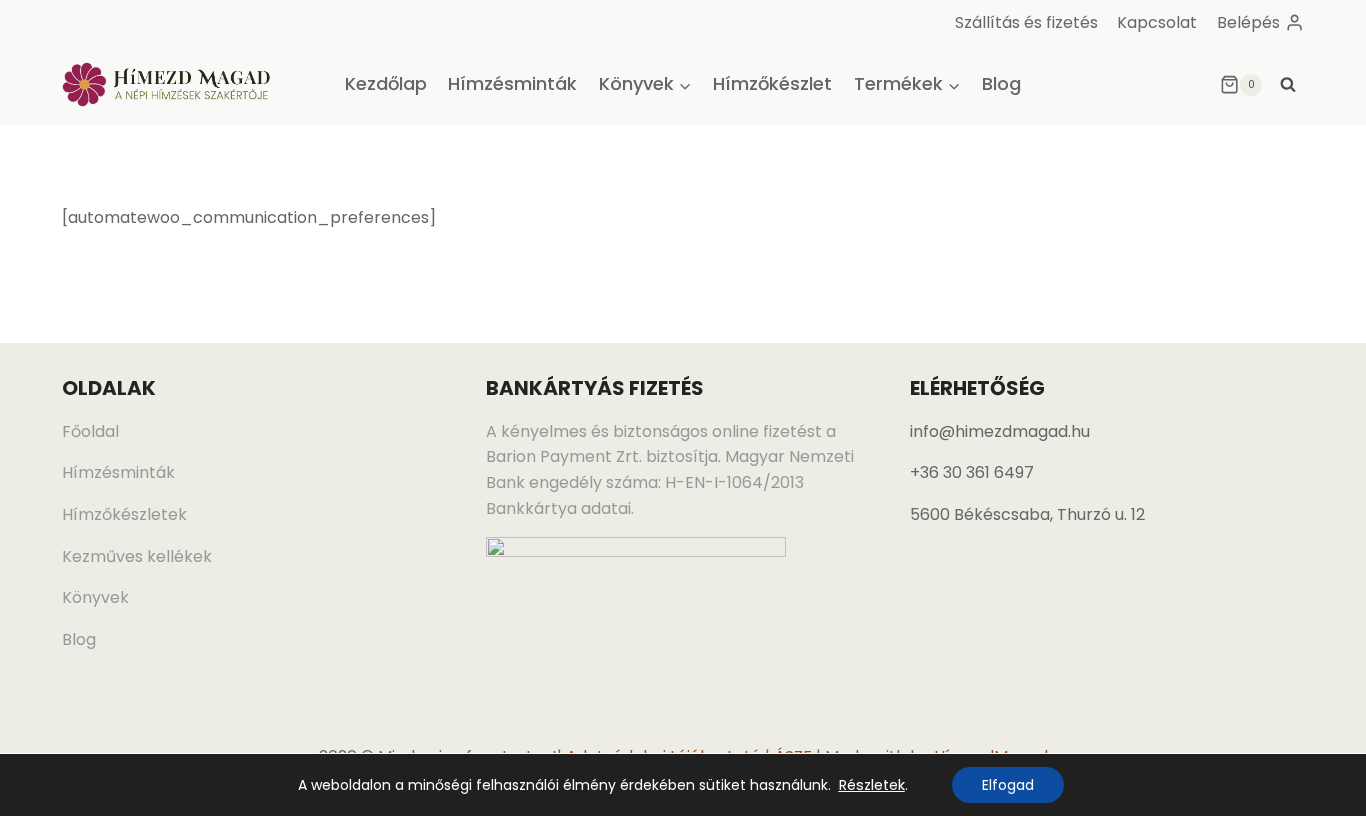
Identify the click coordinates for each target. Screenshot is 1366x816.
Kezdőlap (386, 83)
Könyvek (95, 597)
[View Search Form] (1288, 85)
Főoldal (90, 431)
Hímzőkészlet (772, 83)
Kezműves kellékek (137, 556)
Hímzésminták (512, 83)
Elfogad (1008, 785)
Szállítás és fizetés (1026, 22)
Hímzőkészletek (124, 514)
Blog (1001, 83)
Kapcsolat (1157, 22)
